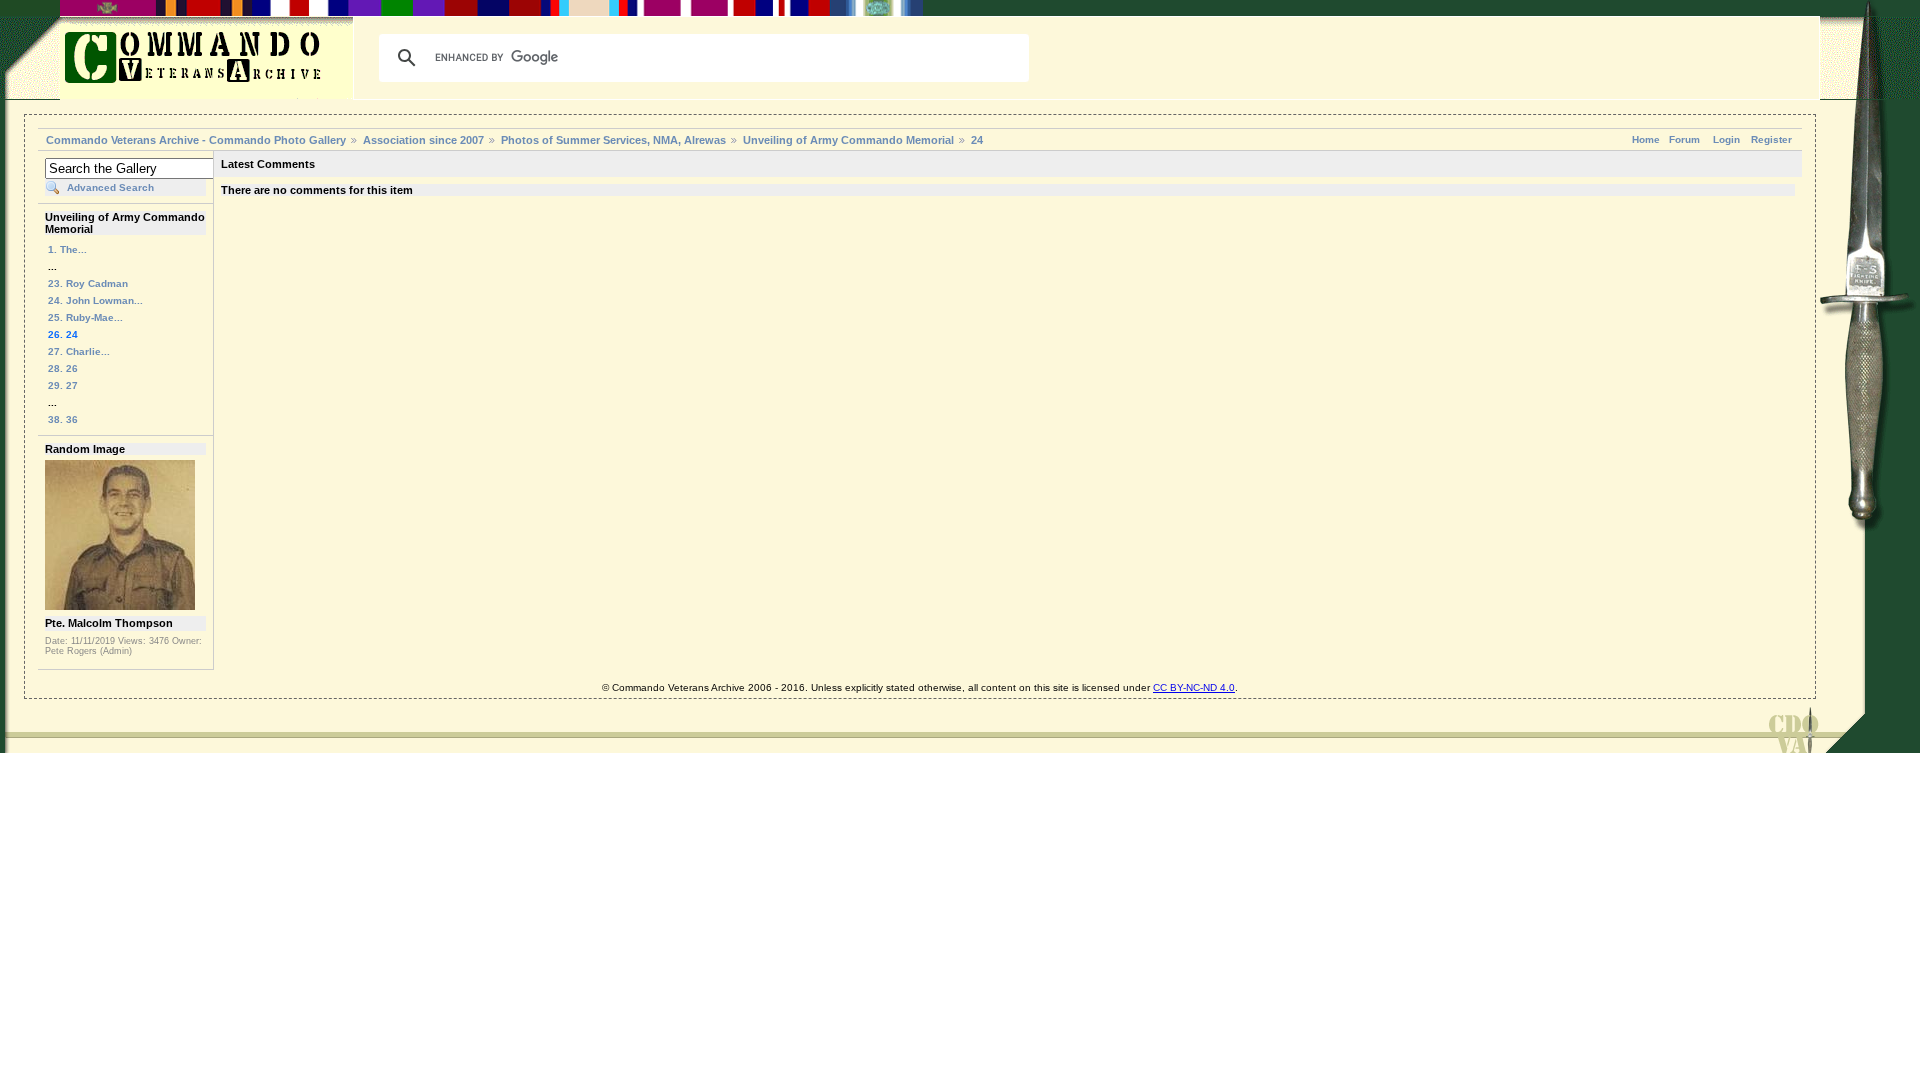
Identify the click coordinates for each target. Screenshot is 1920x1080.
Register (1771, 139)
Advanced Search (110, 187)
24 (977, 140)
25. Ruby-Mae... (85, 317)
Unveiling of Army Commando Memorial (848, 140)
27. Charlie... (79, 351)
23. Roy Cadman (88, 283)
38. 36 (63, 419)
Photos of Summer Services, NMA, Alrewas (613, 140)
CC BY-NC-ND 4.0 (1194, 687)
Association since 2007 (425, 140)
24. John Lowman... (95, 300)
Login (1726, 139)
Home (1646, 139)
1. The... (67, 249)
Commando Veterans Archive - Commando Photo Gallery (196, 140)
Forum (1684, 139)
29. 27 (63, 385)
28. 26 (63, 368)
